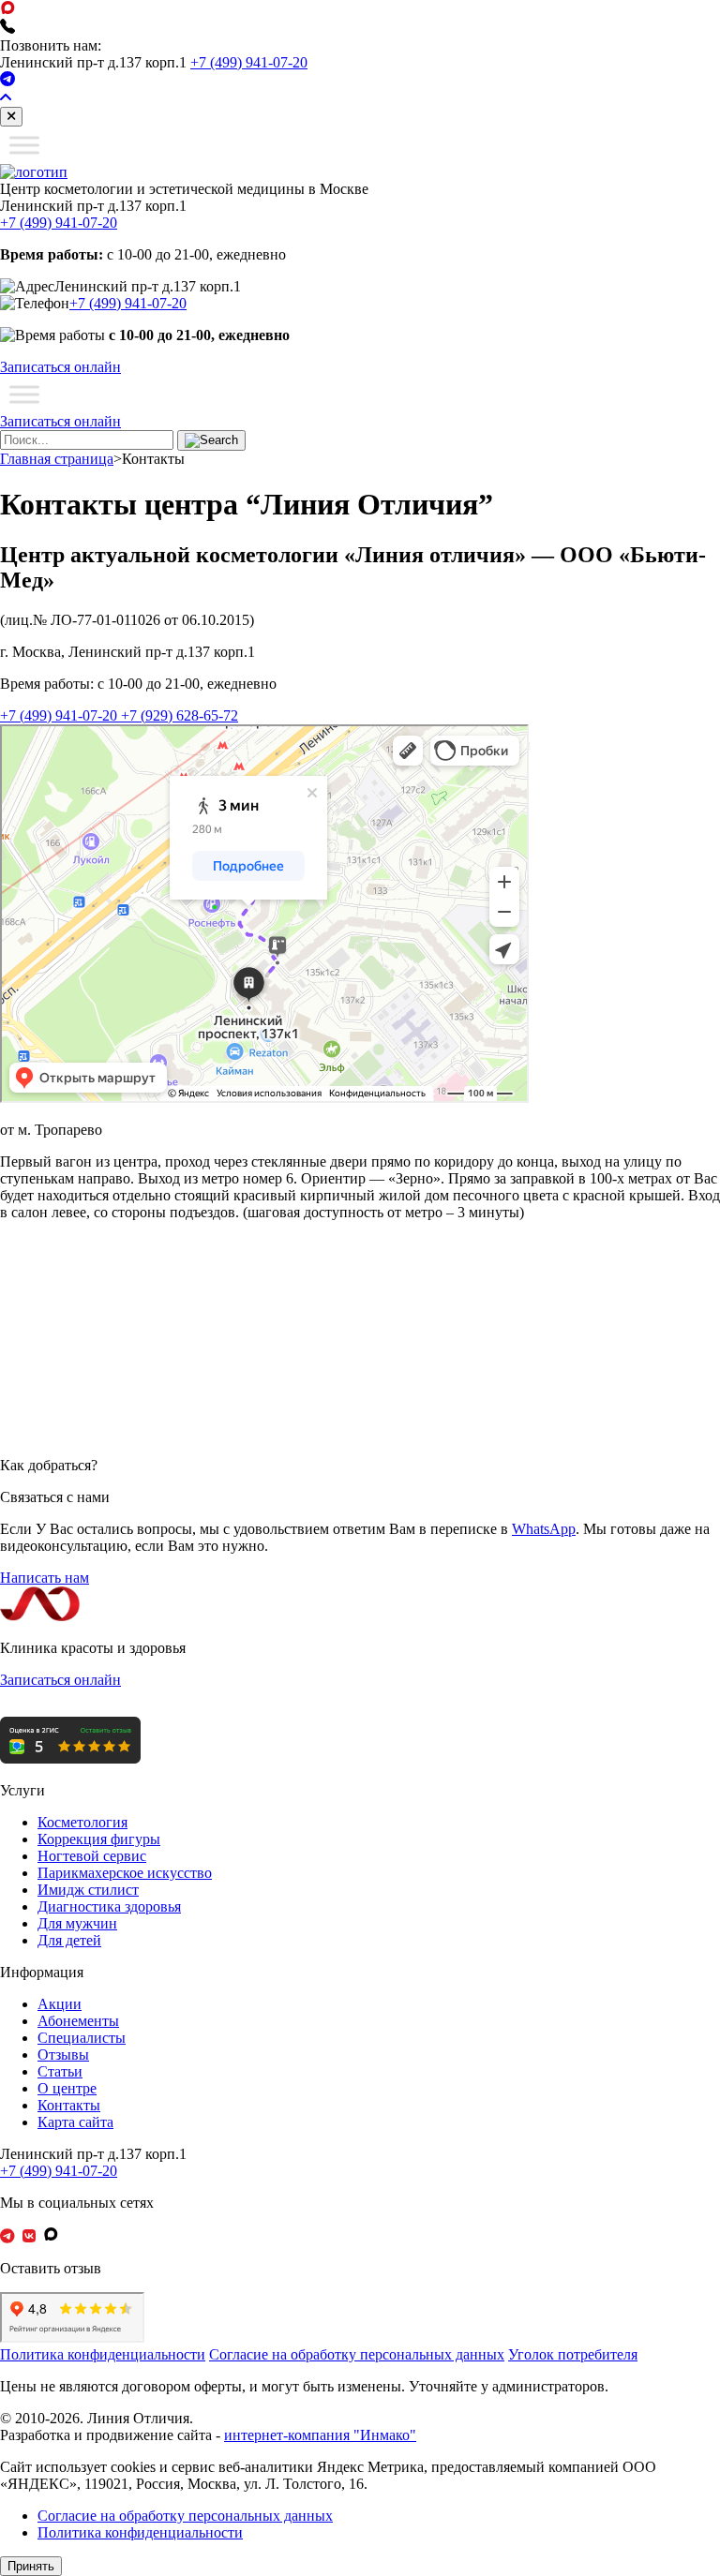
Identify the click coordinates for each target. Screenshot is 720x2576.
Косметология (82, 1822)
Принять (31, 2566)
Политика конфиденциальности (103, 2354)
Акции (60, 2004)
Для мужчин (77, 1923)
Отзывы (63, 2055)
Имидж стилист (88, 1890)
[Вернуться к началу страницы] (6, 98)
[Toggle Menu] (24, 145)
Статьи (60, 2071)
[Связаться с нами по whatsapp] (7, 10)
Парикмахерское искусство (125, 1873)
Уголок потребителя (573, 2354)
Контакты (69, 2105)
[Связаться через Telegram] (7, 81)
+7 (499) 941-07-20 (249, 62)
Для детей (69, 1940)
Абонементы (78, 2021)
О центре (67, 2088)
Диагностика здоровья (109, 1906)
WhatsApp (544, 1529)
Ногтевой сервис (92, 1856)
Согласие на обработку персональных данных (357, 2354)
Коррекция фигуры (99, 1839)
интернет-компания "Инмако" (320, 2435)
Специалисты (82, 2038)
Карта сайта (75, 2122)
